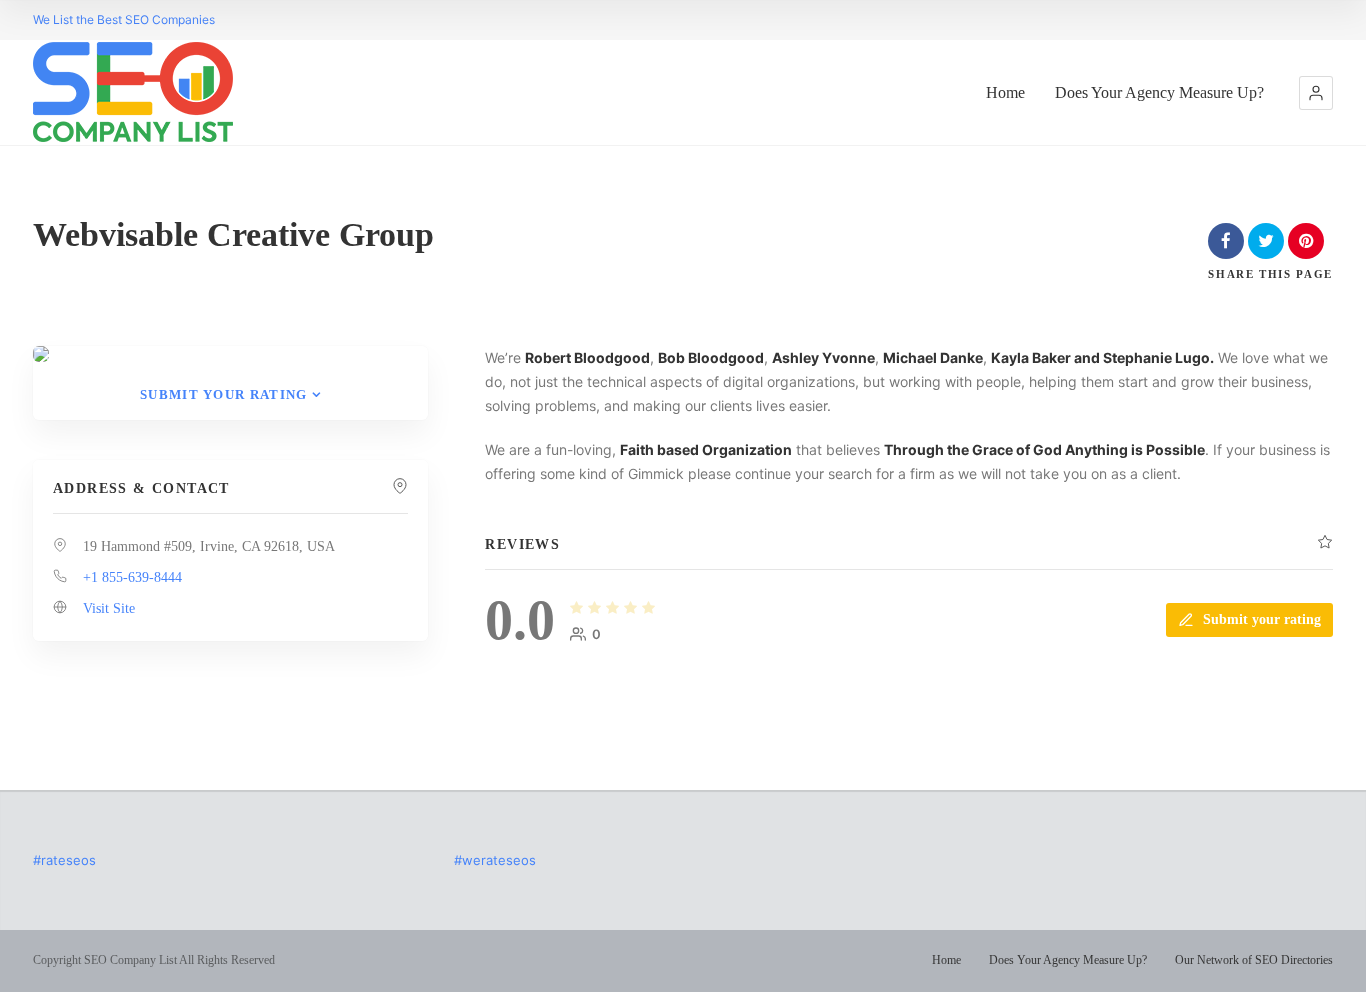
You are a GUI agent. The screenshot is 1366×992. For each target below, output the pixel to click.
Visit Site (109, 608)
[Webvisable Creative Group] (41, 354)
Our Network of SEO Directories (1254, 960)
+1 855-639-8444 (132, 577)
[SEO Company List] (133, 92)
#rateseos (64, 860)
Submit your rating (223, 394)
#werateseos (495, 860)
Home (1005, 92)
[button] (1316, 93)
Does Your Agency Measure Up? (1159, 92)
